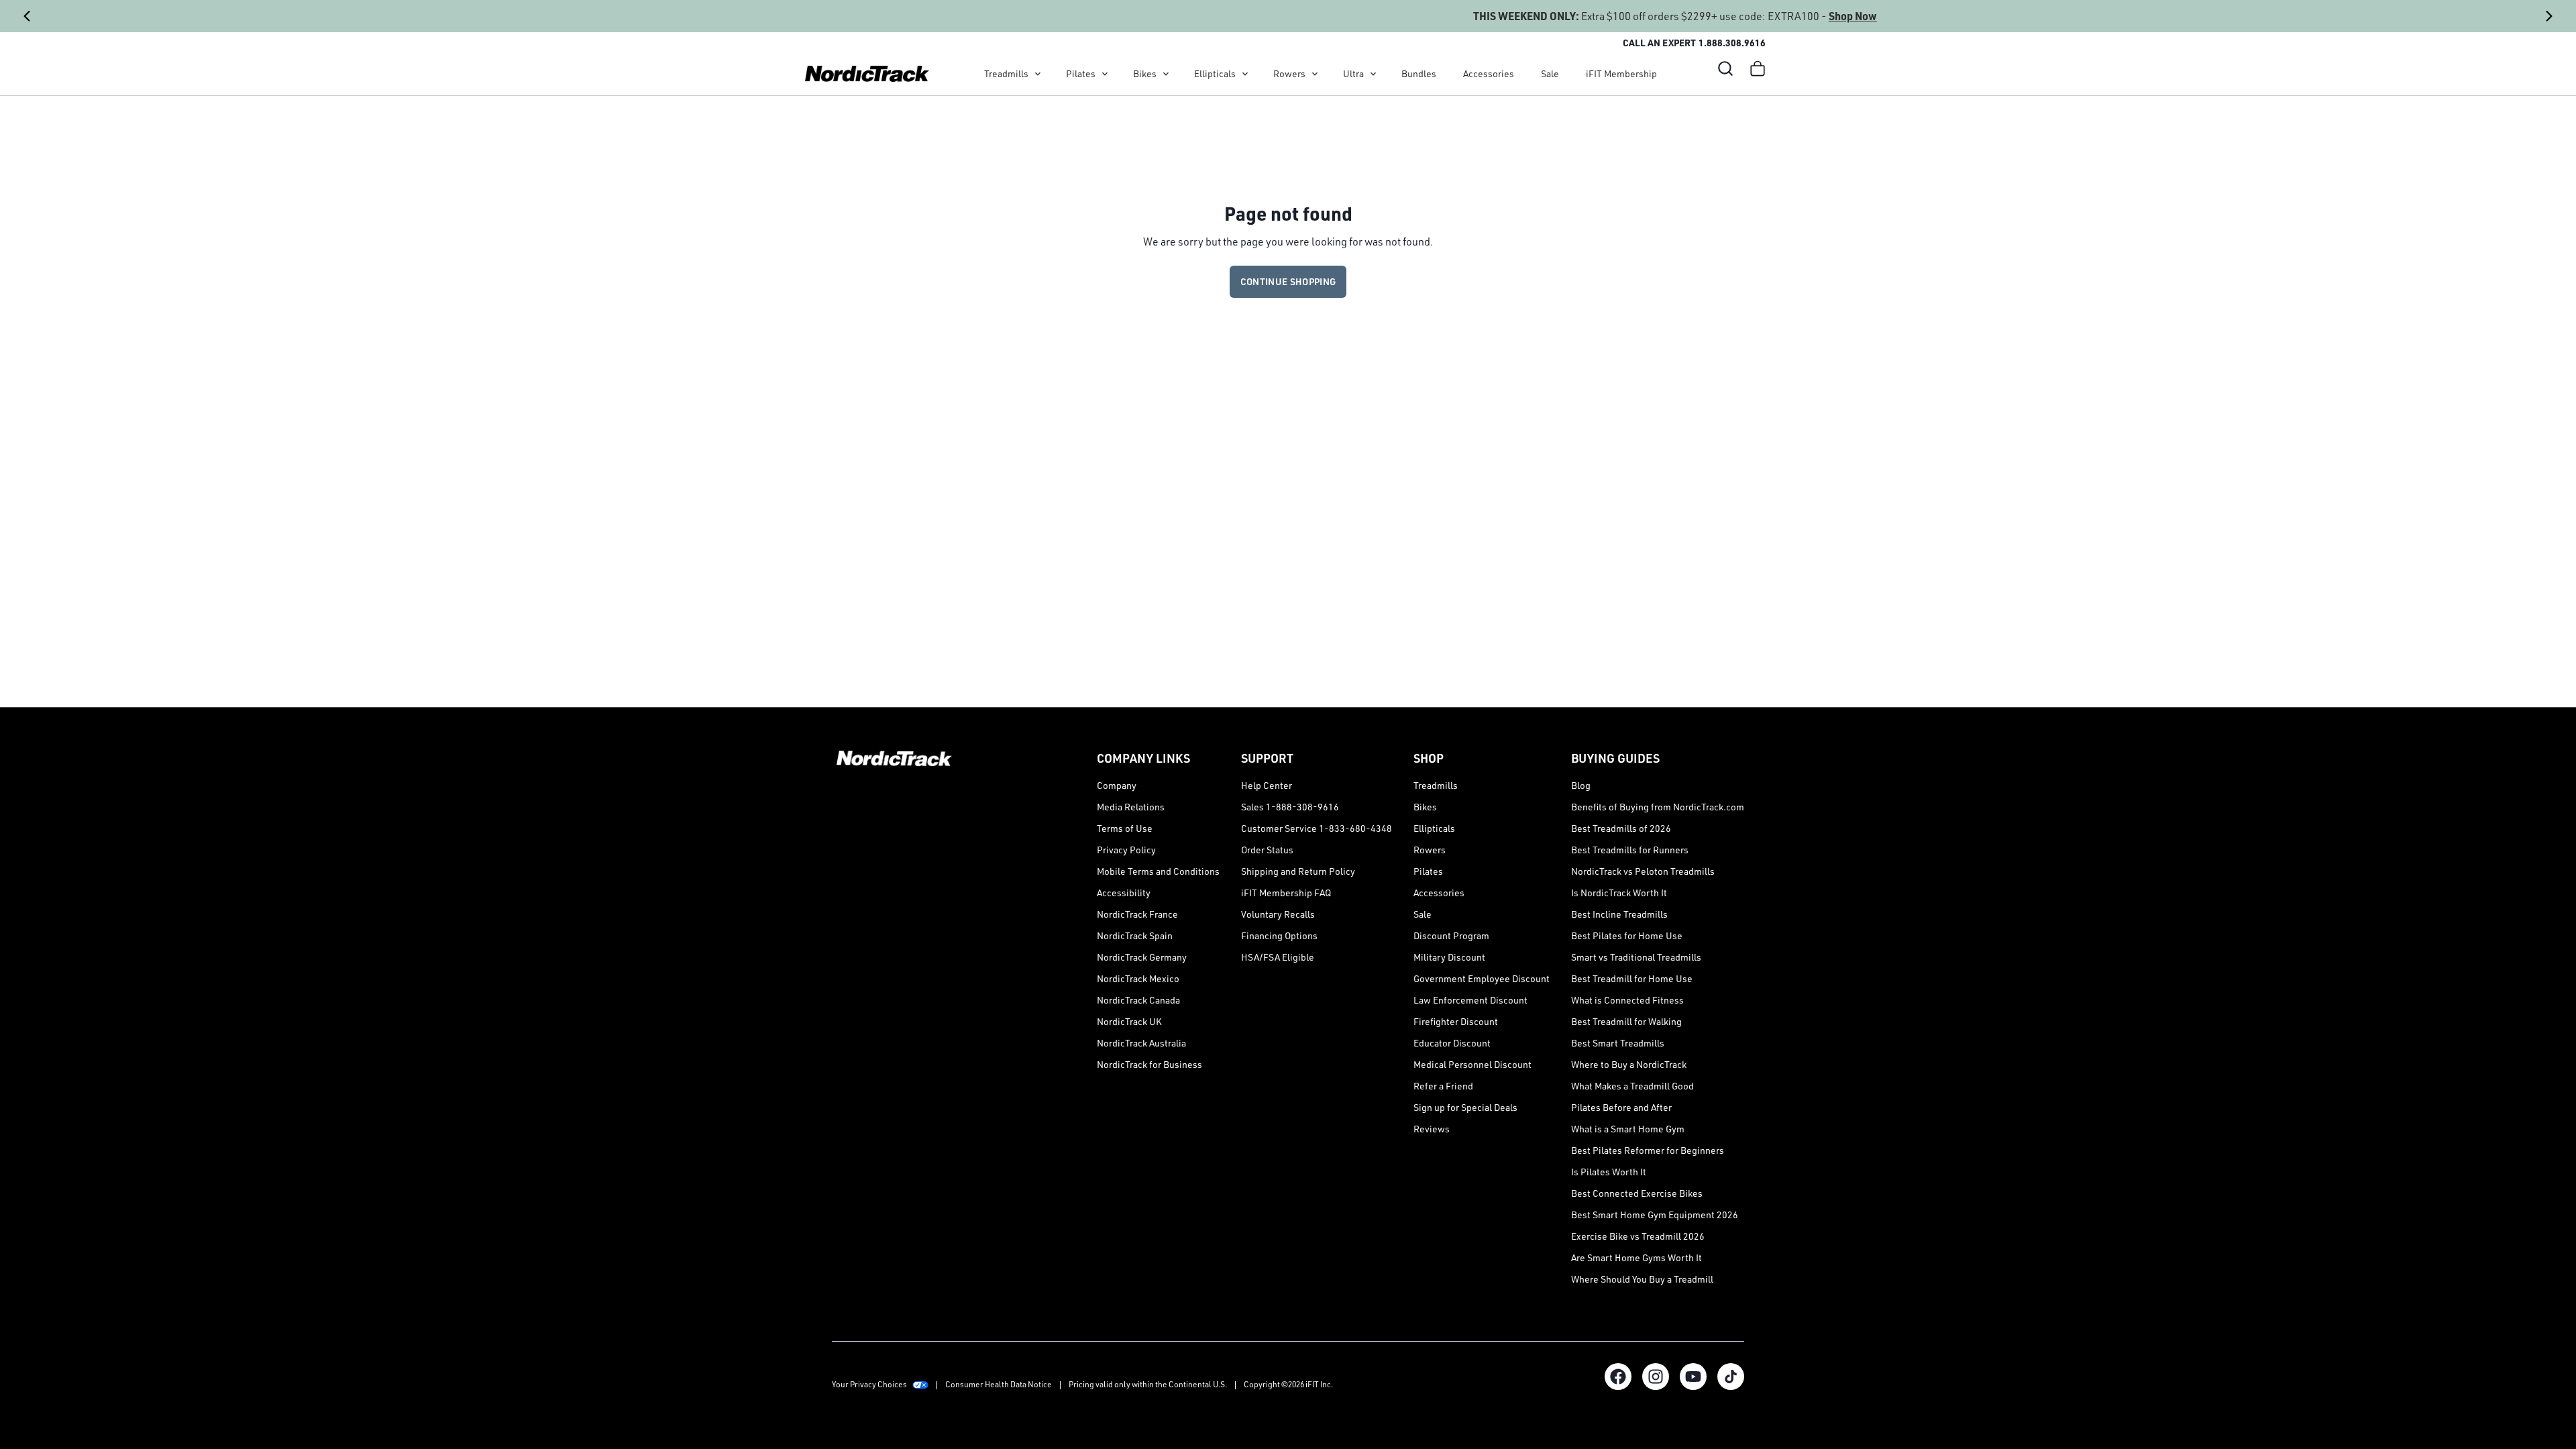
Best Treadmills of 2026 (1621, 828)
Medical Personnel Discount (1472, 1064)
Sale (1550, 73)
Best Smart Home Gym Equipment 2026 (1655, 1215)
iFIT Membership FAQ (1286, 893)
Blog (1581, 785)
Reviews (1432, 1129)
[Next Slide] (2549, 16)
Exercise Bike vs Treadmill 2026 (1638, 1236)
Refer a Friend (1443, 1086)
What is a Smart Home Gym (1628, 1129)
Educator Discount (1452, 1043)
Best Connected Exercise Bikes (1637, 1193)
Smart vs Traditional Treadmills (1636, 957)
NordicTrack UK (1129, 1021)
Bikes (1145, 73)
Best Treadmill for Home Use (1632, 978)
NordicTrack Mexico (1138, 978)
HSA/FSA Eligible (1278, 957)
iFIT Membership (1621, 73)
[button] (1725, 68)
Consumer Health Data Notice (999, 1384)
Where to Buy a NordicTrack (1629, 1064)
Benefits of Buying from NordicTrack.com (1658, 807)
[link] (867, 74)
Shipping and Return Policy (1298, 871)
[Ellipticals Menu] (1245, 74)
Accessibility (1124, 893)
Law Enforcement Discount (1470, 1000)
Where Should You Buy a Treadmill (1642, 1279)
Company (1117, 785)
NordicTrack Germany (1142, 957)
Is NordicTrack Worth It (1619, 893)
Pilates (1081, 73)
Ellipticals (1215, 73)
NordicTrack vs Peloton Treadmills (1643, 871)
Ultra (1353, 73)
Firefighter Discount (1456, 1021)
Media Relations (1131, 807)
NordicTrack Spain (1135, 935)
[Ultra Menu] (1373, 74)
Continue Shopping (1288, 281)
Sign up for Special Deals (1465, 1107)
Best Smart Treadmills (1618, 1043)
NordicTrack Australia (1141, 1043)
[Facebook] (1618, 1377)
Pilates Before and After (1621, 1107)
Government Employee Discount (1482, 978)
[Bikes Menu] (1166, 74)
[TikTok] (1731, 1377)
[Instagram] (1656, 1377)
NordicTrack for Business (1149, 1064)
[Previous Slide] (27, 16)
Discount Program (1451, 935)
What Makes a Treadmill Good (1632, 1086)
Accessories (1489, 73)
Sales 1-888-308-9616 (1290, 807)
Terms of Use (1125, 828)
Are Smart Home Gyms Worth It (1636, 1257)
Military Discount (1449, 957)
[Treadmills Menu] (1038, 74)
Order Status (1267, 850)
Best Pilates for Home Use (1627, 935)
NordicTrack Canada (1138, 1000)
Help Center (1267, 785)
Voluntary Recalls (1278, 914)
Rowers (1289, 73)
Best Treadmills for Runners (1630, 850)
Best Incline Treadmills (1619, 914)
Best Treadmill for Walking (1626, 1021)
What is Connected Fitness (1627, 1000)
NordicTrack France (1137, 914)
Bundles (1419, 73)
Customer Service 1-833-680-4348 (1317, 828)
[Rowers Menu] (1315, 74)
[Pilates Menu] (1105, 74)
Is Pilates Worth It (1609, 1172)
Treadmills (1006, 73)
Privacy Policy (1126, 850)
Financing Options (1279, 935)
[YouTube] (1693, 1377)
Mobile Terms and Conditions (1158, 871)
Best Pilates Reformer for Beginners (1648, 1150)
